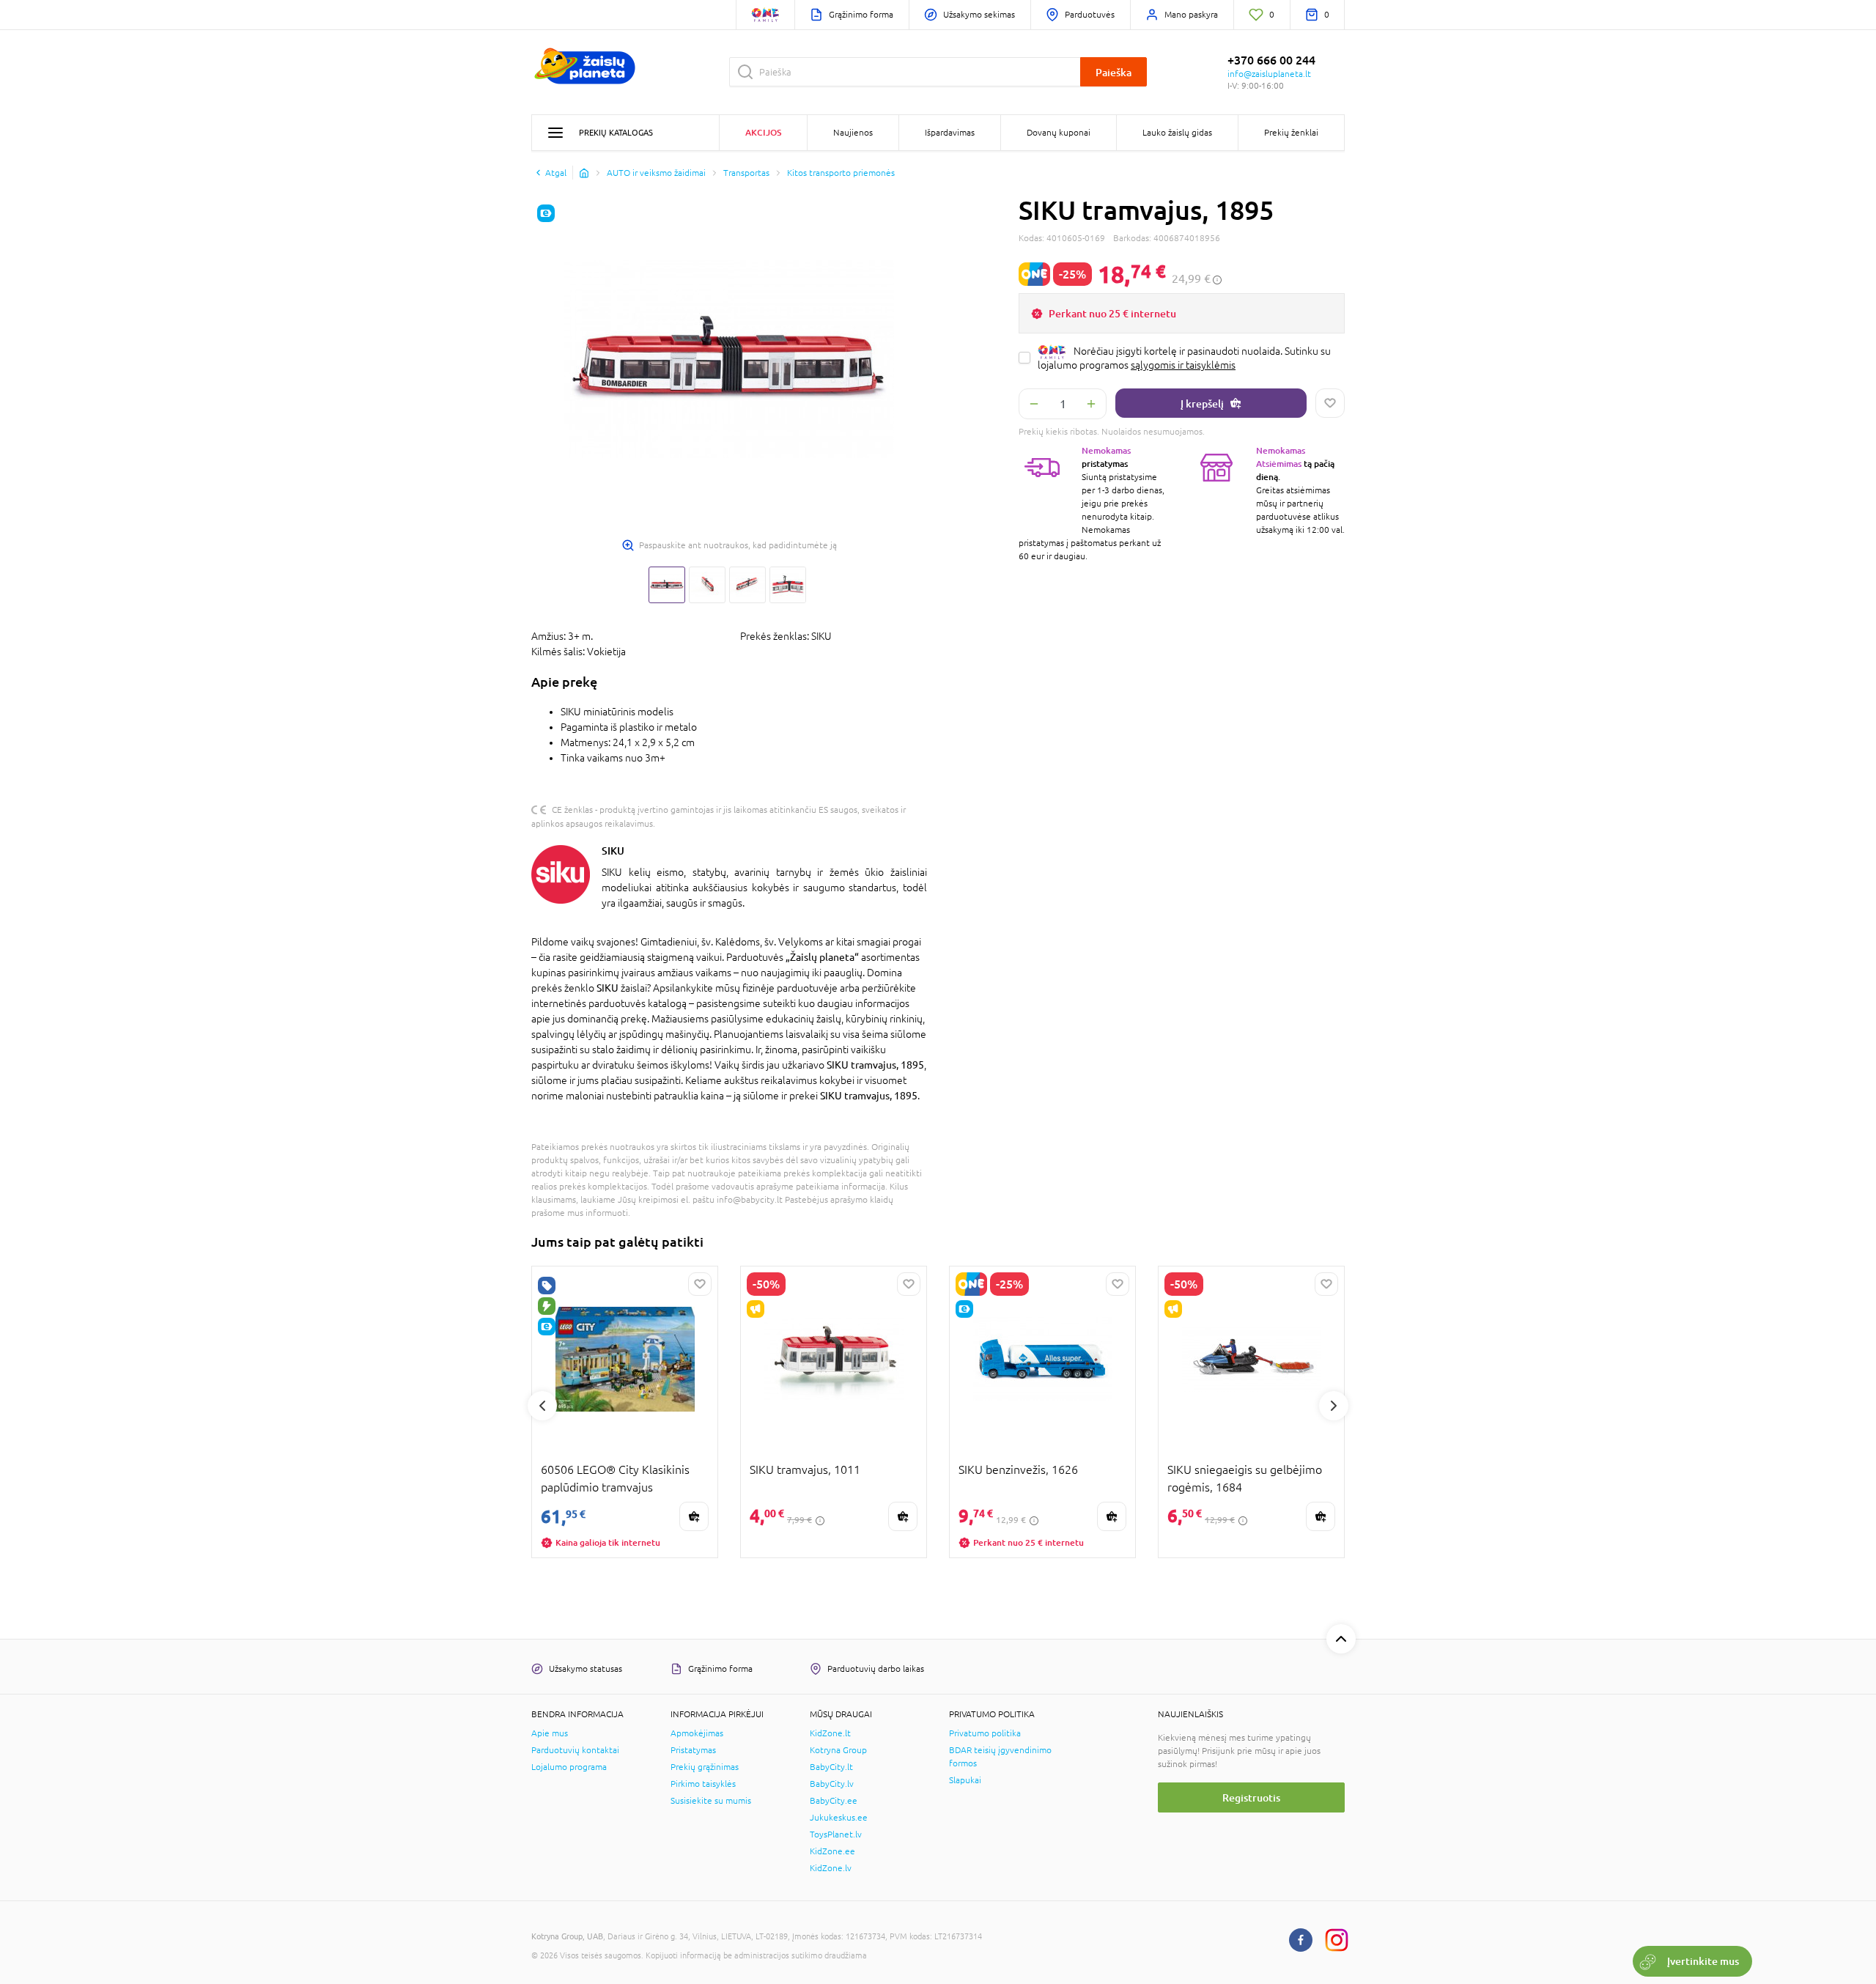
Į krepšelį (1202, 403)
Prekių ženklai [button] (1291, 133)
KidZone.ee (832, 1851)
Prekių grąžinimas (705, 1767)
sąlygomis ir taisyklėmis (1183, 365)
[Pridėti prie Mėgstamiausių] (1330, 403)
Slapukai (965, 1780)
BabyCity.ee (834, 1801)
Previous (542, 1406)
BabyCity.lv (832, 1784)
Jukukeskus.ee (839, 1818)
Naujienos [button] (853, 133)
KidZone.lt (830, 1733)
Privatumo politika (985, 1733)
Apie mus (550, 1733)
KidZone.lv (831, 1868)
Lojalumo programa (569, 1767)
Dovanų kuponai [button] (1059, 133)
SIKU (613, 851)
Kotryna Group (838, 1750)
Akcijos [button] (763, 132)
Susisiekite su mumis (711, 1801)
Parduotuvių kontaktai (575, 1750)
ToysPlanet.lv (836, 1834)
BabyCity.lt (831, 1767)
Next (1334, 1406)
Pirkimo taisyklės (703, 1784)
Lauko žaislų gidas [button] (1177, 133)
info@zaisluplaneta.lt (1269, 74)
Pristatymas (693, 1750)
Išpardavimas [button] (950, 133)
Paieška (1114, 72)
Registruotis (1251, 1797)
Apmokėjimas (697, 1733)
